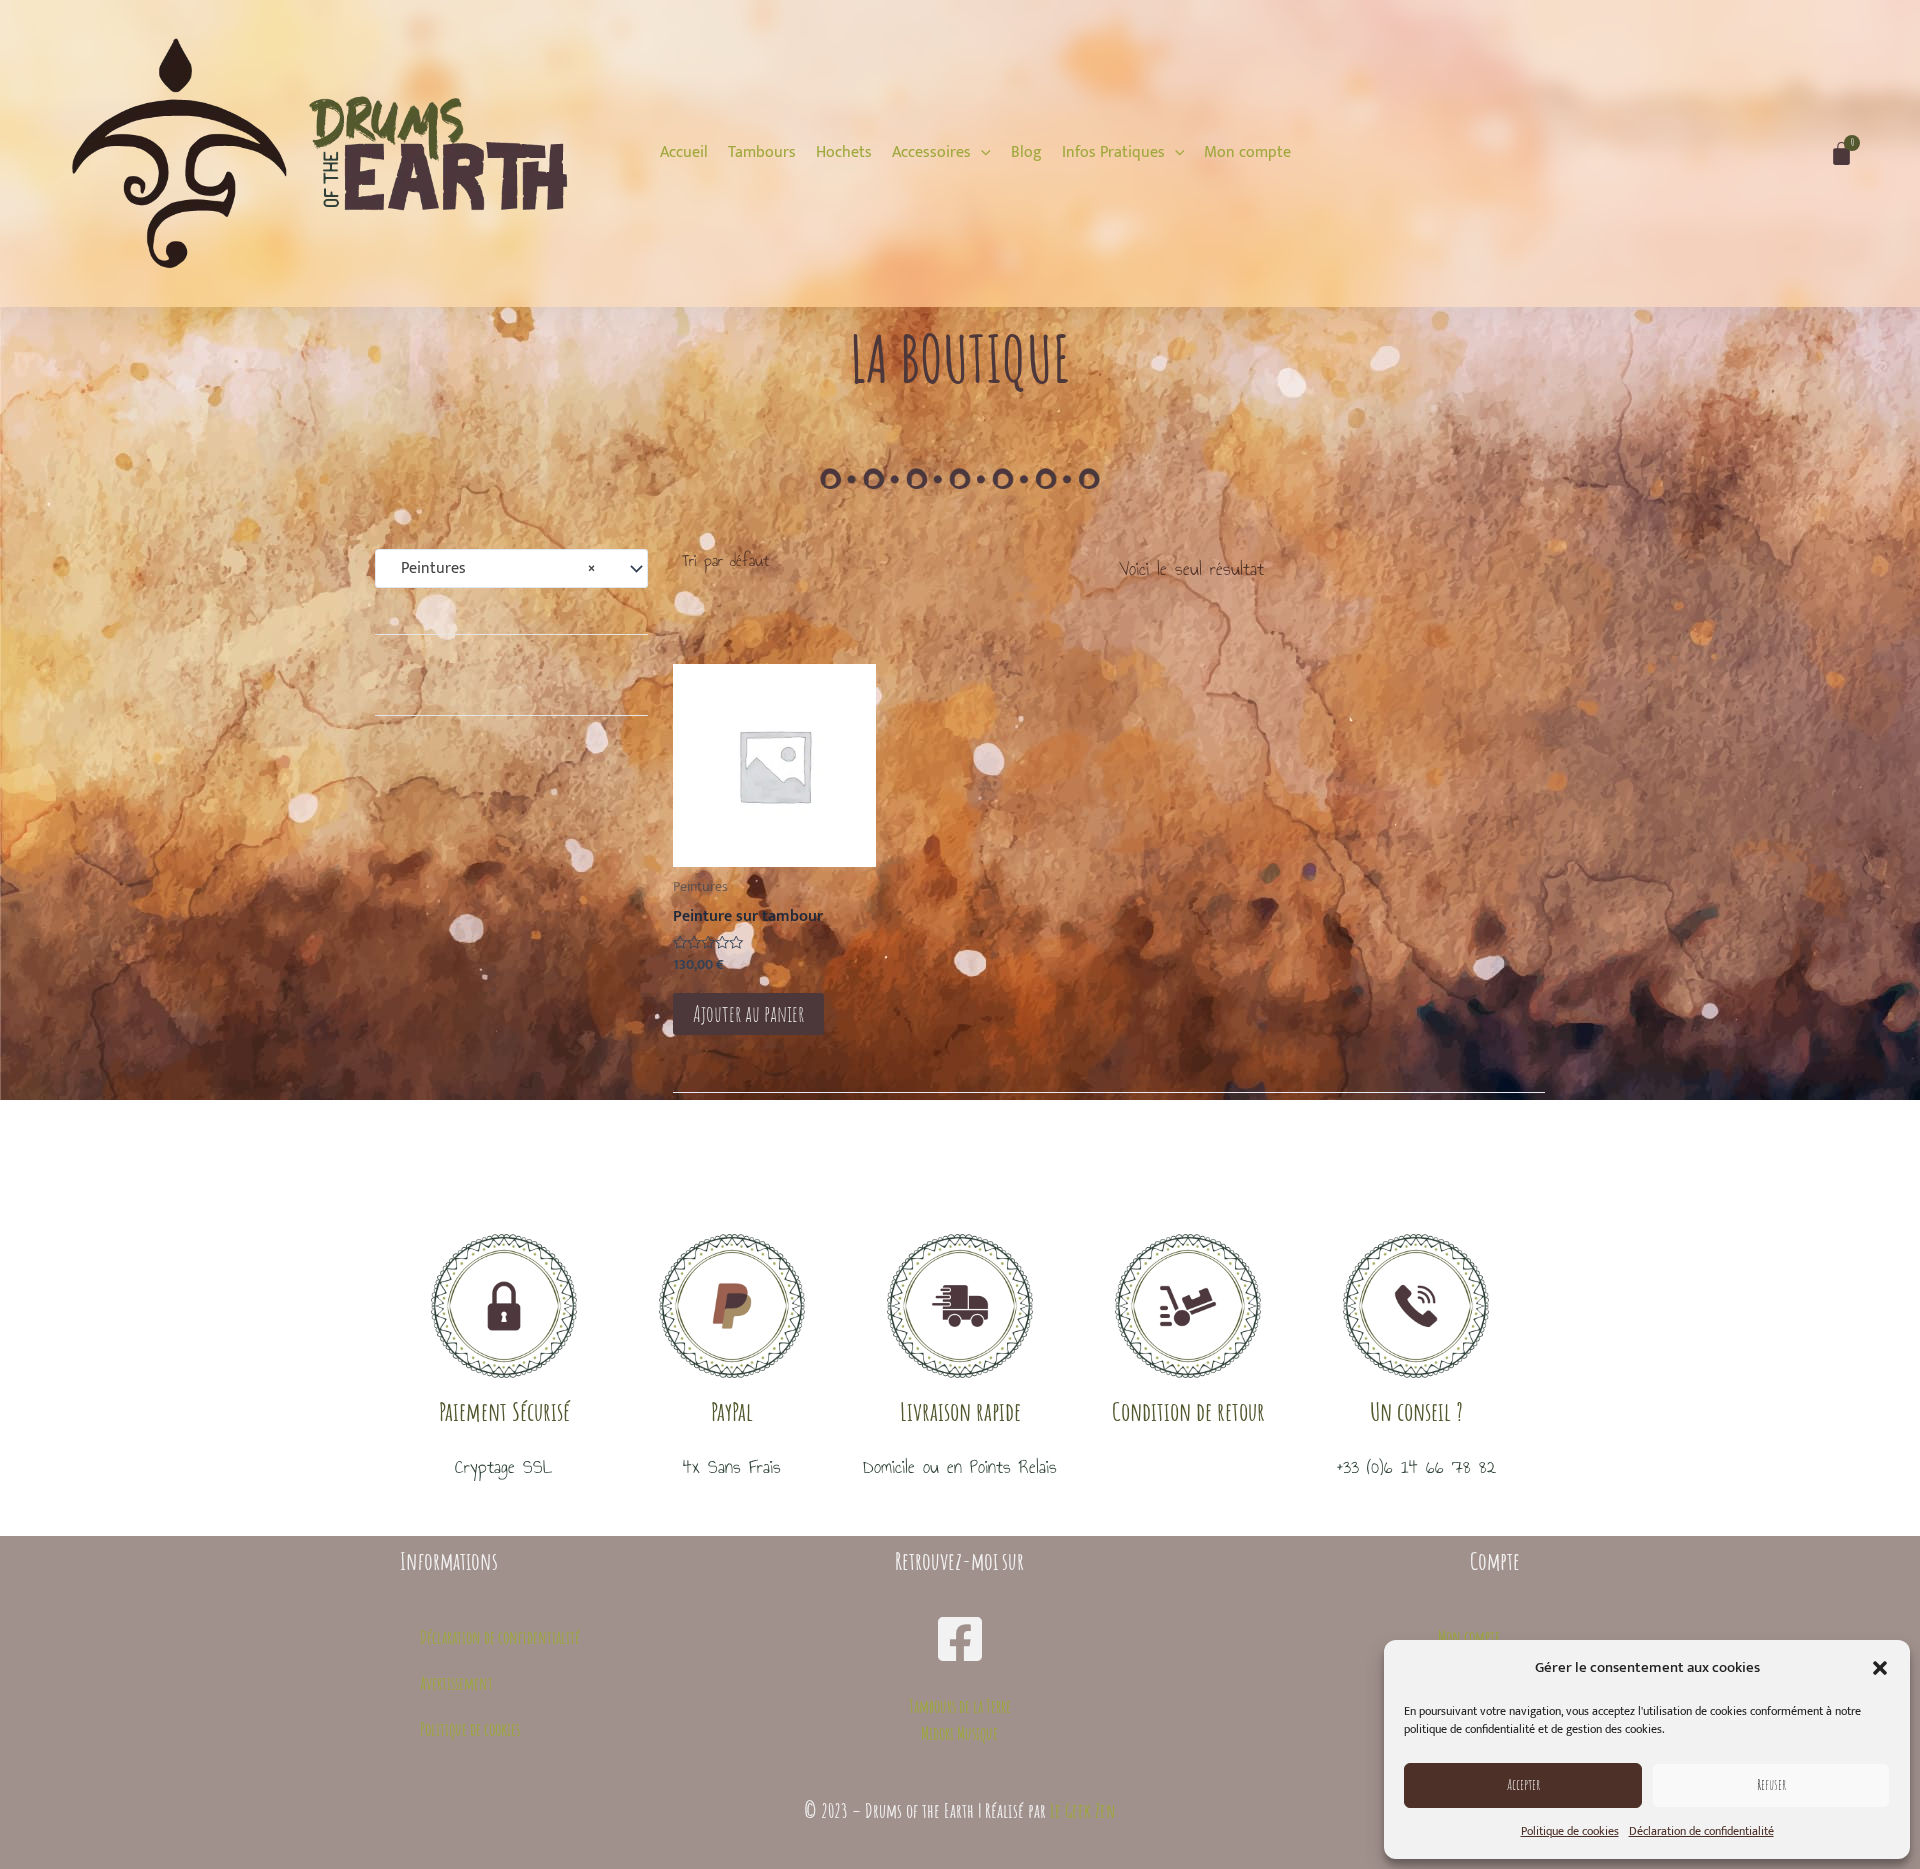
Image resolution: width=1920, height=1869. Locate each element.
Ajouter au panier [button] (748, 1013)
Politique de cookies (1570, 1831)
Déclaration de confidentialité (1701, 1831)
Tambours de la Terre (960, 1706)
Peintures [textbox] (492, 569)
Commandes (1469, 1683)
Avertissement (456, 1683)
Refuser (1771, 1784)
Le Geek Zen (1083, 1810)
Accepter (1523, 1784)
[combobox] (511, 569)
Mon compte (1469, 1637)
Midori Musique (959, 1733)
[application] (981, 152)
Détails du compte (1455, 1729)
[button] (1880, 1668)
